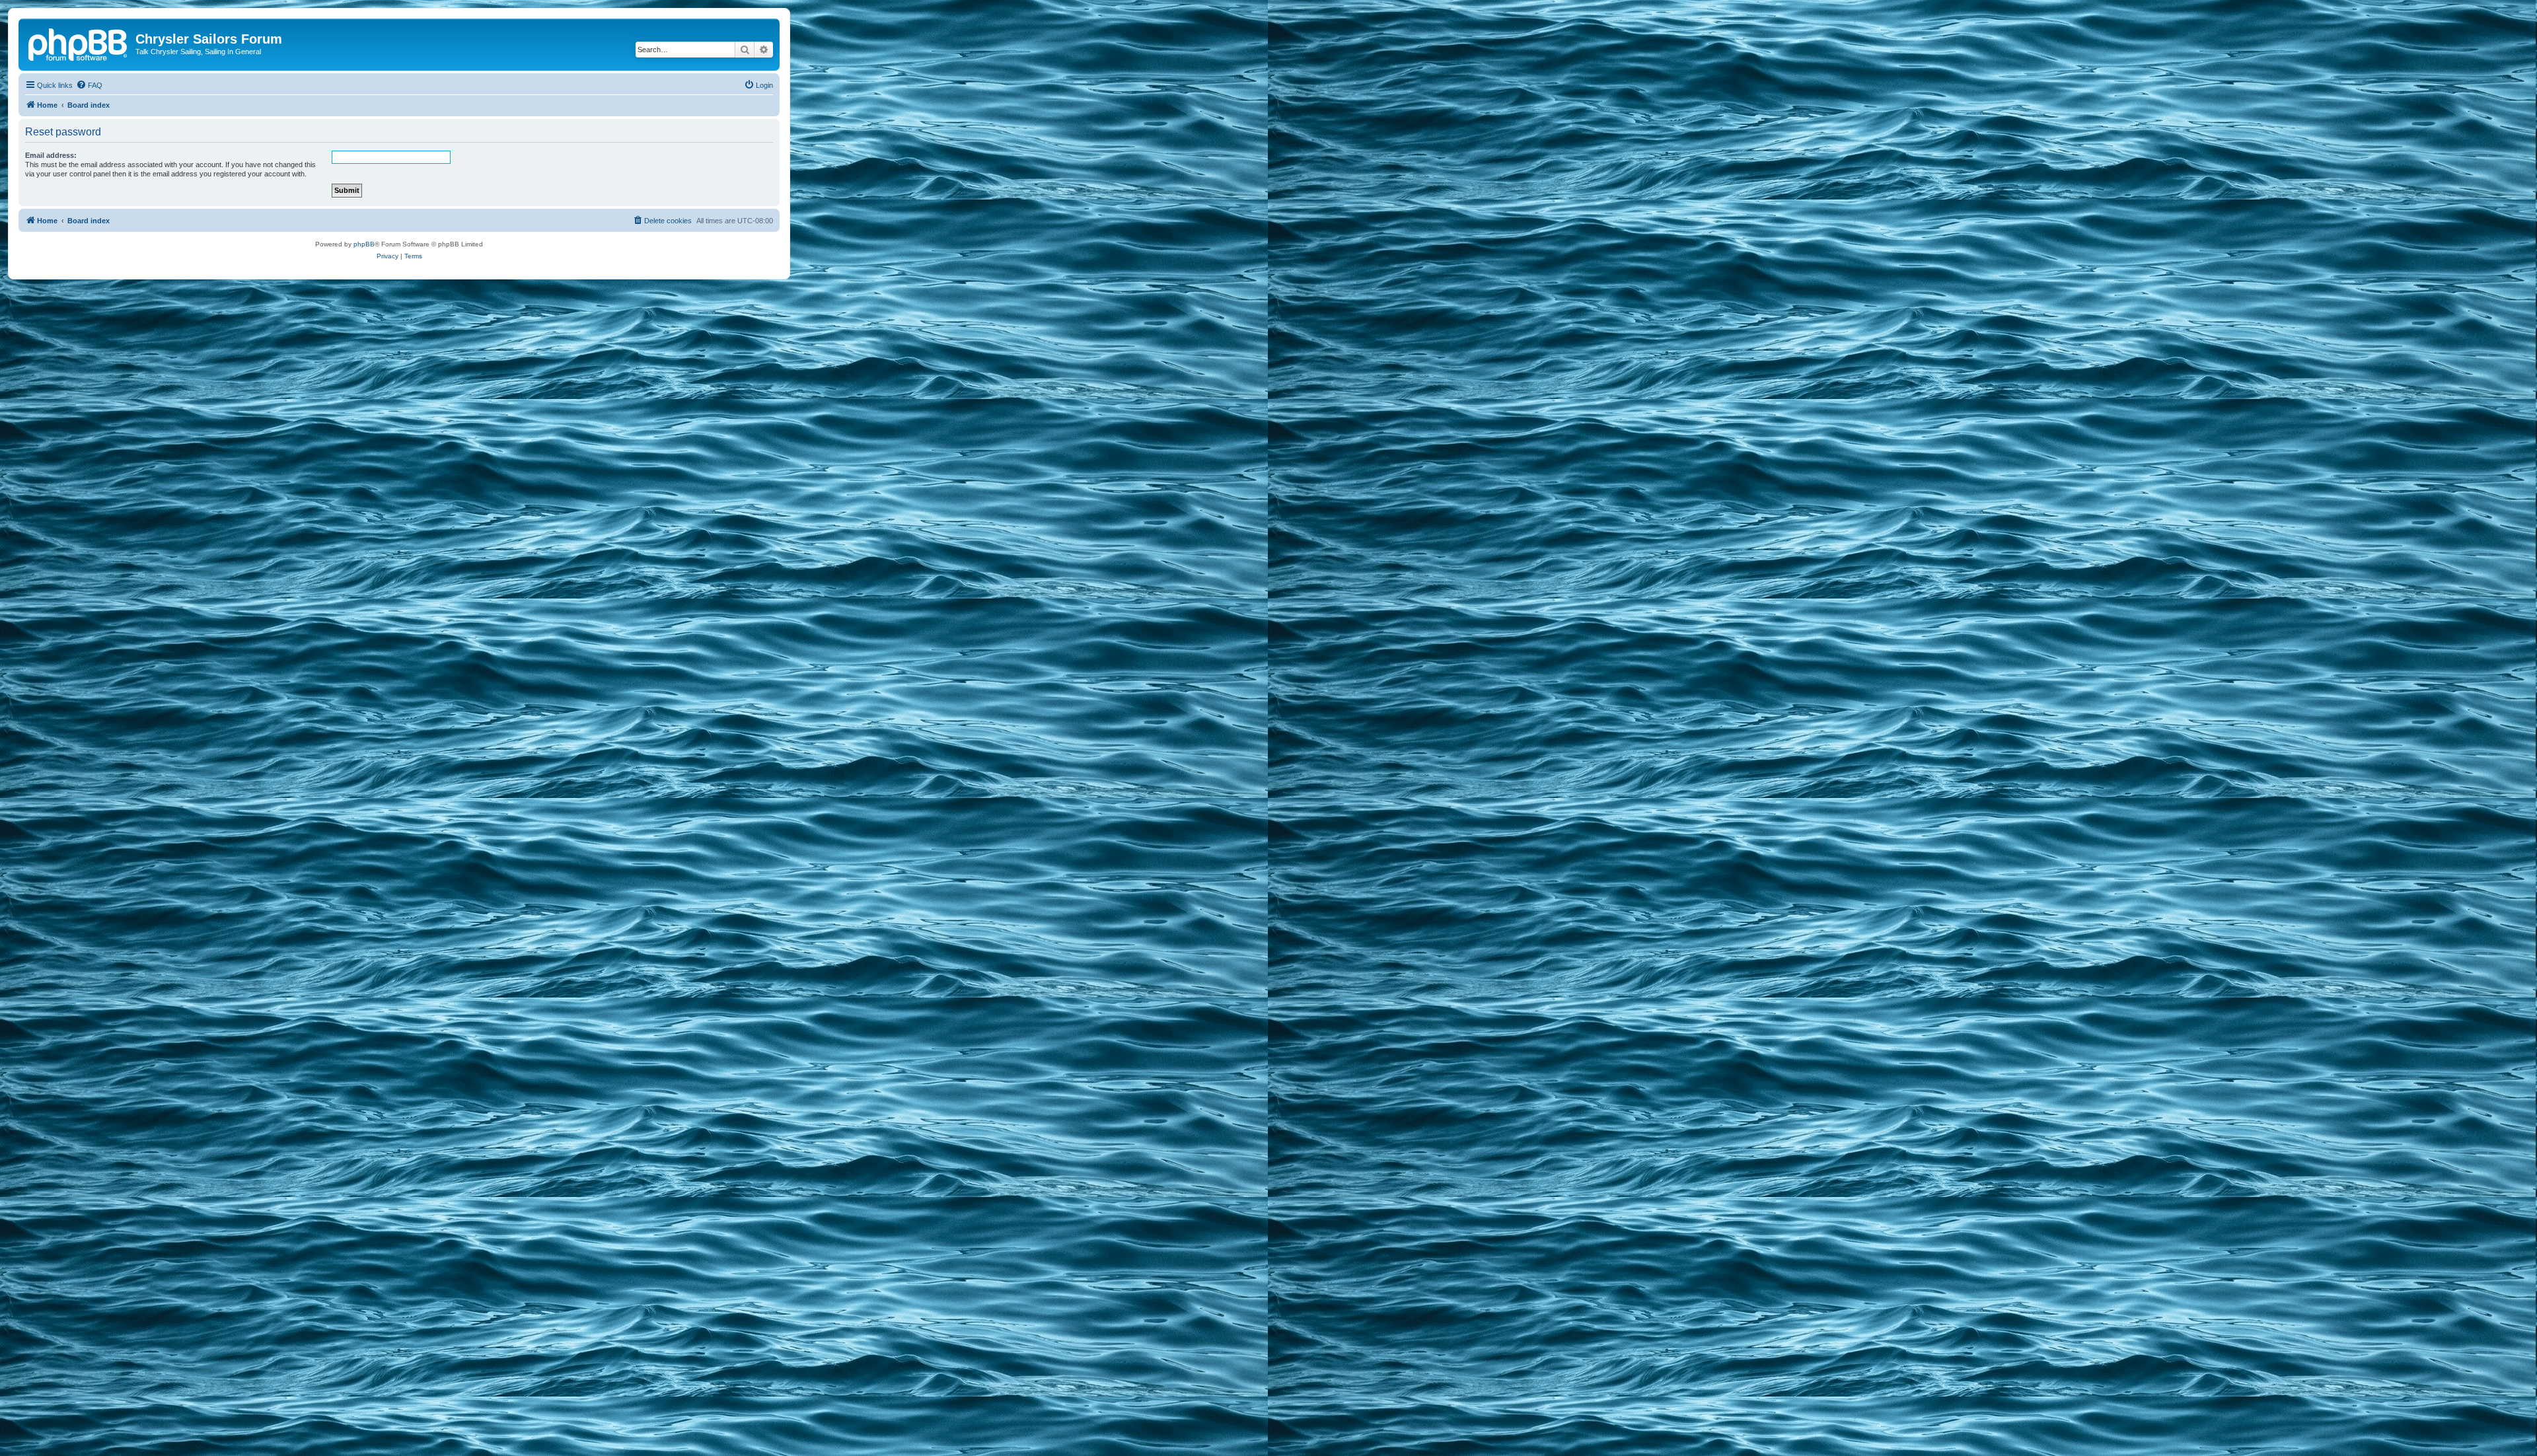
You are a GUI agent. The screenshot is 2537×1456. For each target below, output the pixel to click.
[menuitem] (89, 85)
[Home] (79, 43)
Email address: (51, 155)
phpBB (364, 244)
